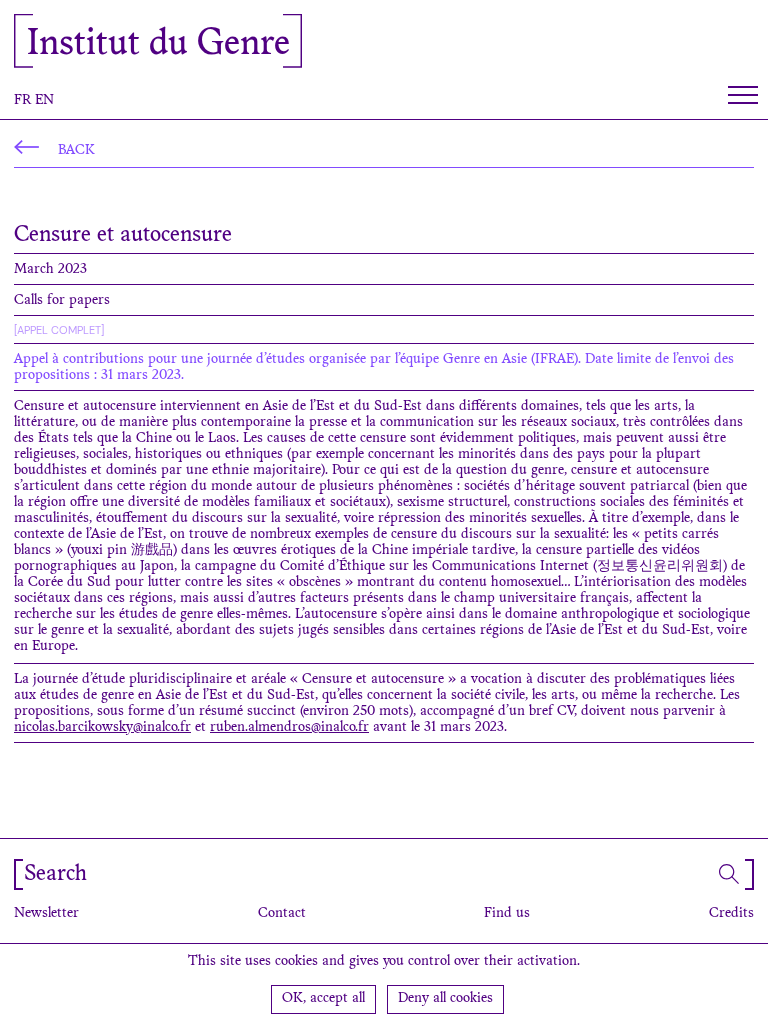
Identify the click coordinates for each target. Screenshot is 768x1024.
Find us (507, 914)
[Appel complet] (59, 330)
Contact (282, 914)
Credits (731, 914)
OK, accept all (323, 999)
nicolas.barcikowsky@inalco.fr (102, 728)
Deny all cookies (445, 999)
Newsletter (46, 914)
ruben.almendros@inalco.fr (289, 728)
